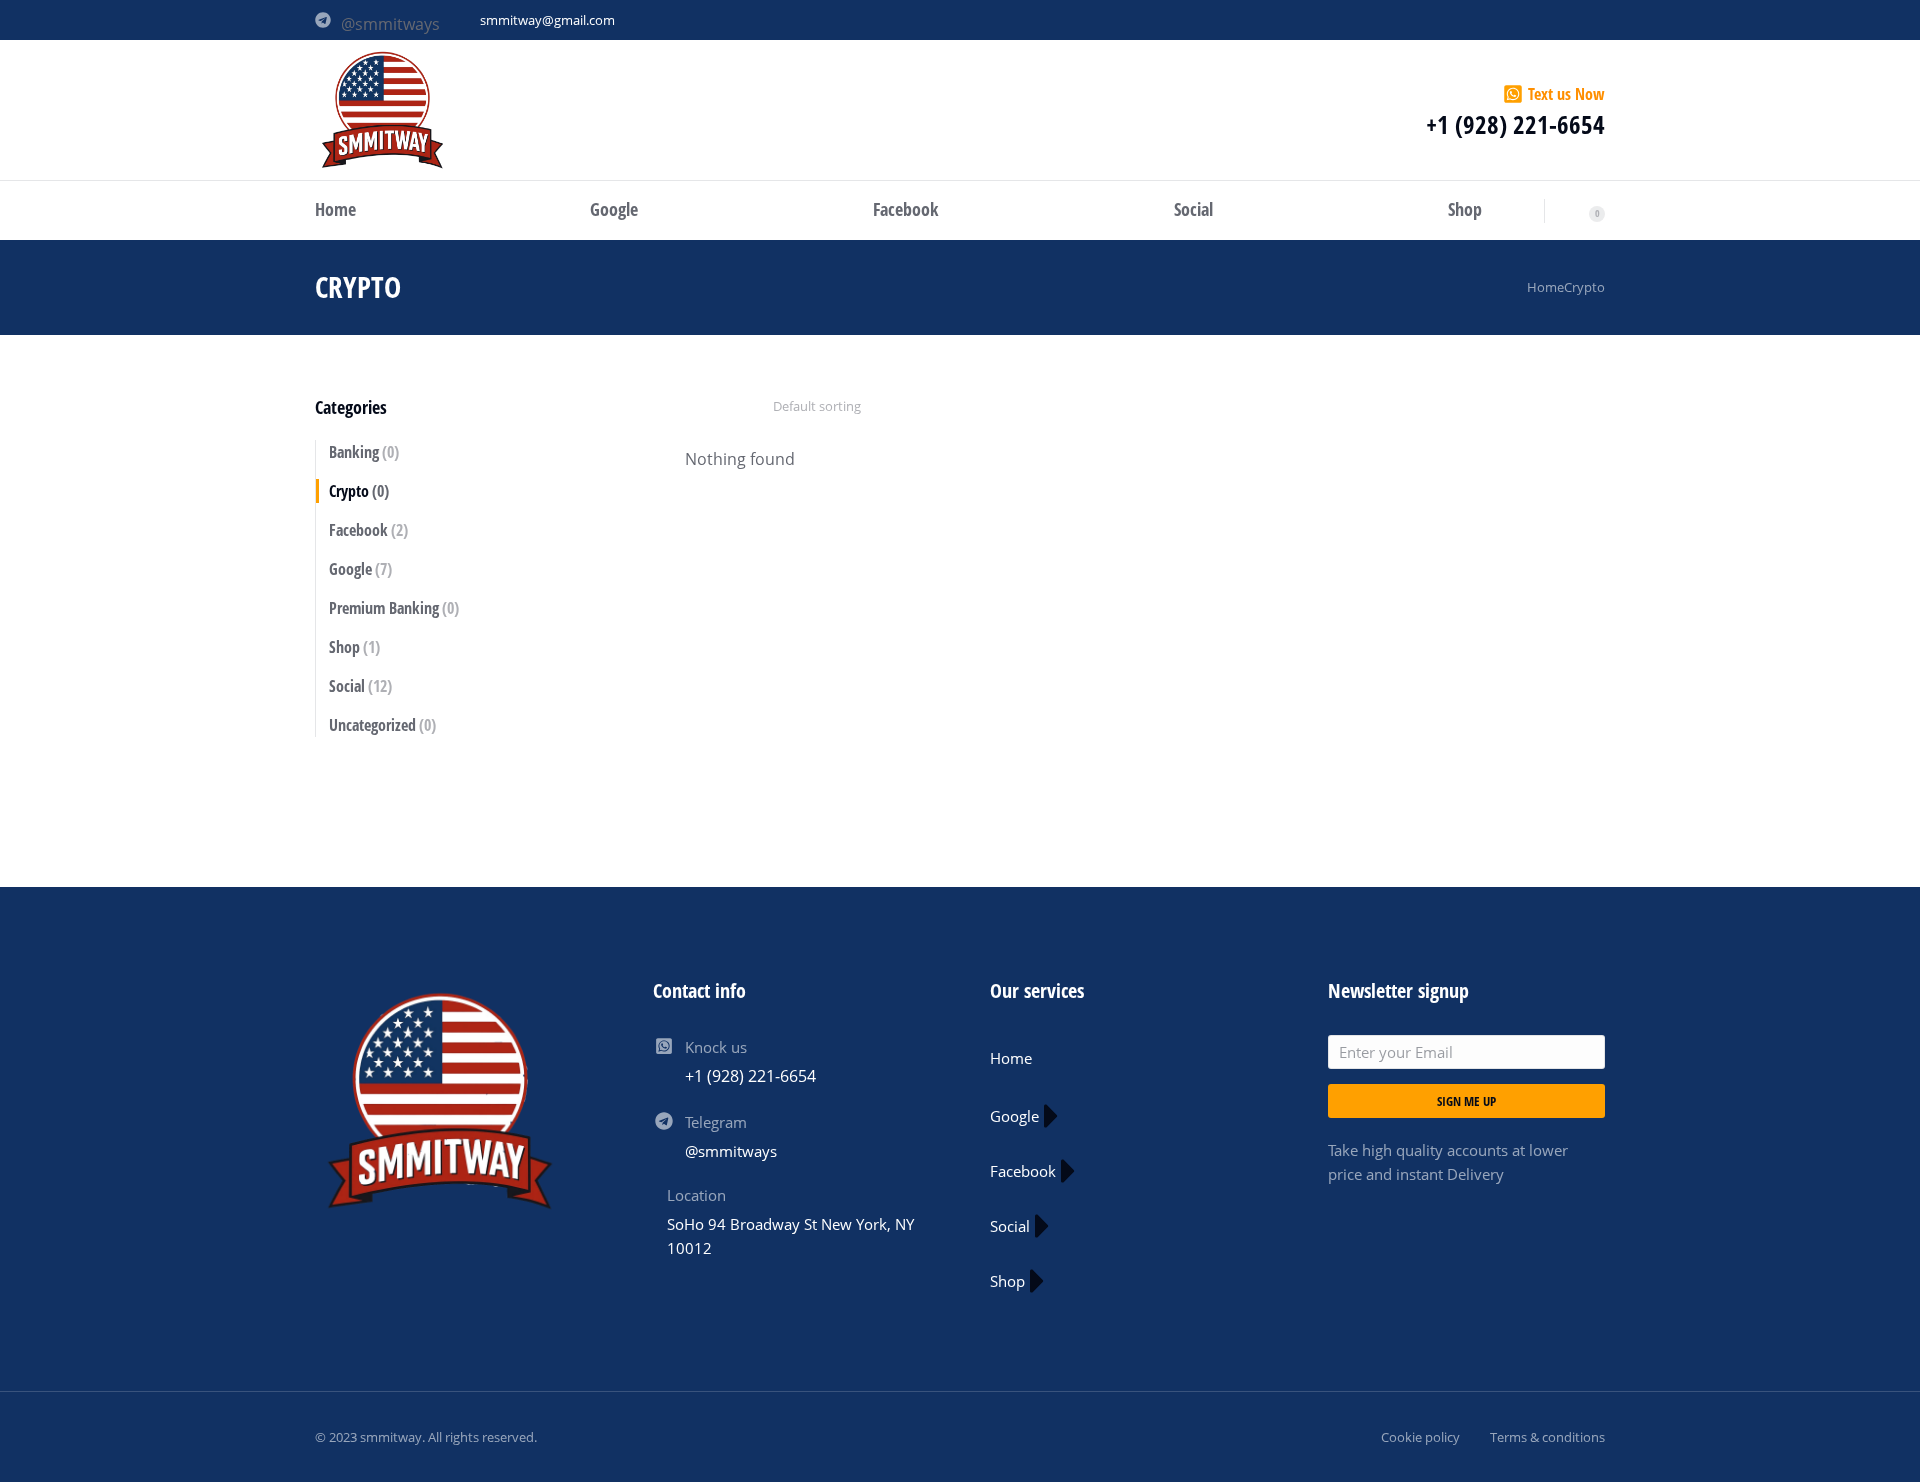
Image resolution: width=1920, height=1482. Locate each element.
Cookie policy (1420, 1437)
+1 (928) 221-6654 (1515, 124)
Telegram (716, 1122)
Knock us (716, 1047)
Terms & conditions (1547, 1437)
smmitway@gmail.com (547, 20)
